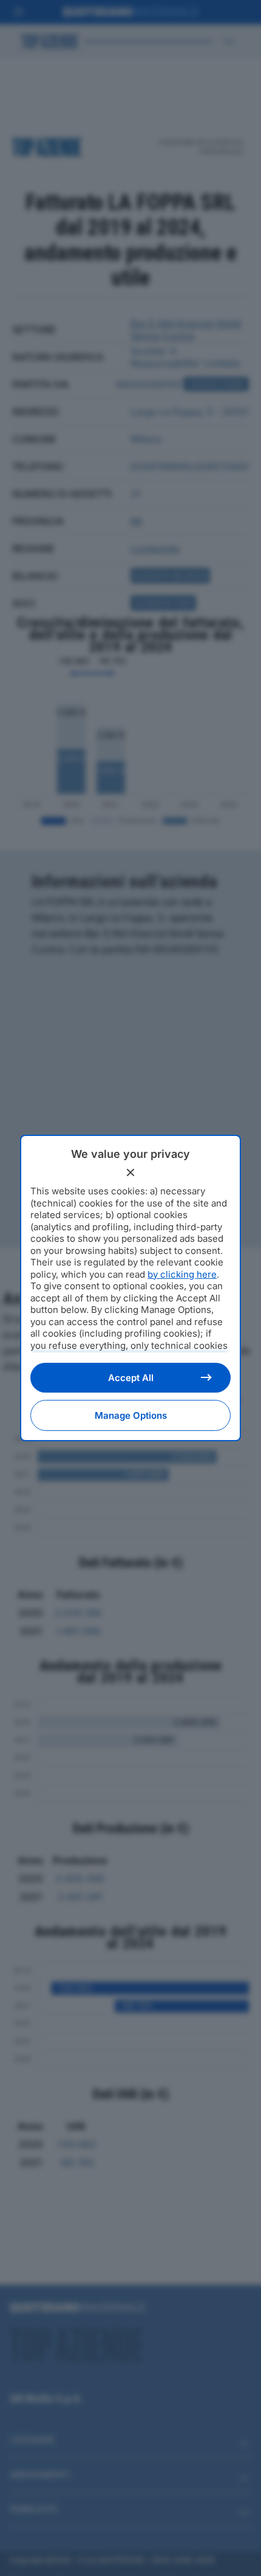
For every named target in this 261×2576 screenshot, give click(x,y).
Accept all (131, 1378)
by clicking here (182, 1274)
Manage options (131, 1415)
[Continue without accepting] (130, 1172)
